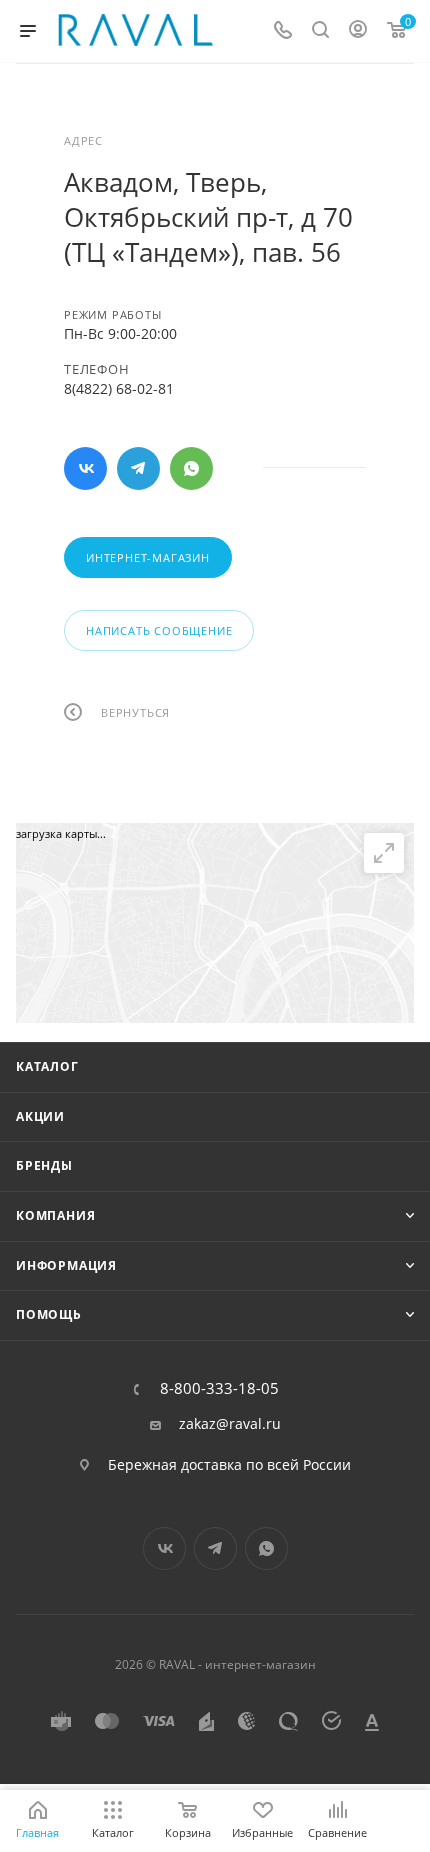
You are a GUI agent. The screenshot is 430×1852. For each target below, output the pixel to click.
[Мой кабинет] (358, 31)
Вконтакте (85, 468)
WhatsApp (191, 468)
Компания (55, 1215)
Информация (66, 1265)
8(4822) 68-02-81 (119, 388)
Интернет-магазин (148, 557)
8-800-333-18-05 (219, 1388)
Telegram (138, 468)
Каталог (47, 1066)
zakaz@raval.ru (230, 1424)
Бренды (44, 1165)
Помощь (49, 1314)
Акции (40, 1116)
